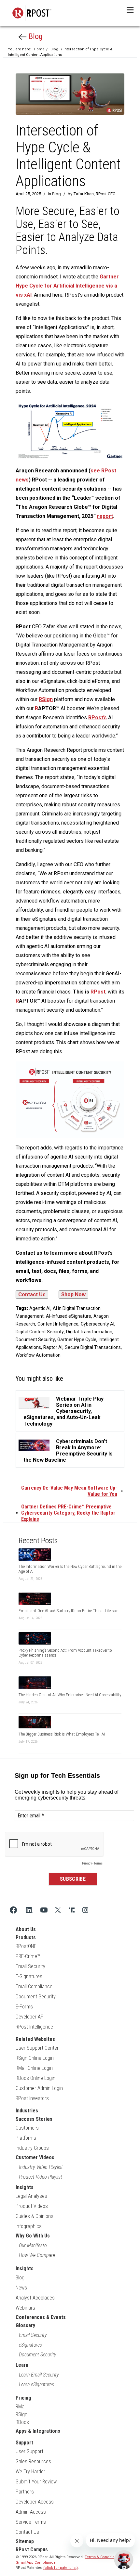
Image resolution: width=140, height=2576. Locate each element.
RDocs (22, 2422)
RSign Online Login (35, 2058)
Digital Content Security (40, 1332)
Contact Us (27, 2532)
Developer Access (35, 2502)
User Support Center (37, 2048)
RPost (98, 992)
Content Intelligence (58, 1324)
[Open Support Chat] (124, 2560)
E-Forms (24, 2007)
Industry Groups (32, 2148)
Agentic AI (40, 1308)
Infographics (29, 2226)
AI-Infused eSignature (69, 1316)
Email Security (30, 1966)
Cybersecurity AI (98, 1324)
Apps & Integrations (38, 2431)
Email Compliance (34, 1986)
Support (24, 2443)
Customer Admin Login (39, 2088)
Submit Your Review (36, 2482)
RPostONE (26, 1946)
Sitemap (25, 2541)
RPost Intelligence (34, 2027)
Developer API (30, 2017)
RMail (21, 2407)
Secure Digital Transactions (93, 1347)
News (21, 2288)
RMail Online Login (34, 2068)
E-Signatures (29, 1976)
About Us (26, 1929)
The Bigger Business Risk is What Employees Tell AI (62, 1734)
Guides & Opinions (35, 2216)
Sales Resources (33, 2461)
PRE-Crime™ (28, 1956)
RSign (21, 2414)
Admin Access (31, 2512)
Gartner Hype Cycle (77, 1339)
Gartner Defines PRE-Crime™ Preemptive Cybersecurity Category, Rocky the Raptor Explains (68, 1513)
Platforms (26, 2138)
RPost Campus (32, 2550)
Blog (35, 36)
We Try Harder (30, 2472)
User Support (29, 2451)
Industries (27, 2111)
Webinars (25, 2308)
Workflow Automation (38, 1355)
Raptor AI (53, 1347)
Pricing (23, 2398)
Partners (25, 2492)
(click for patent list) (61, 2568)
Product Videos (32, 2206)
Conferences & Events (41, 2317)
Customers (27, 2128)
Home (39, 49)
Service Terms (31, 2522)
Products (26, 1937)
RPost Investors (32, 2098)
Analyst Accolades (35, 2298)
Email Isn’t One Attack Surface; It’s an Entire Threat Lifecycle (68, 1611)
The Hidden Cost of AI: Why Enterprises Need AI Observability (70, 1695)
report (105, 516)
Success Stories (34, 2119)
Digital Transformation (89, 1332)
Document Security (35, 1339)
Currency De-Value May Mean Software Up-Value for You (69, 1491)
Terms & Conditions (102, 2557)
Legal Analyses (31, 2196)
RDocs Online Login (35, 2078)
